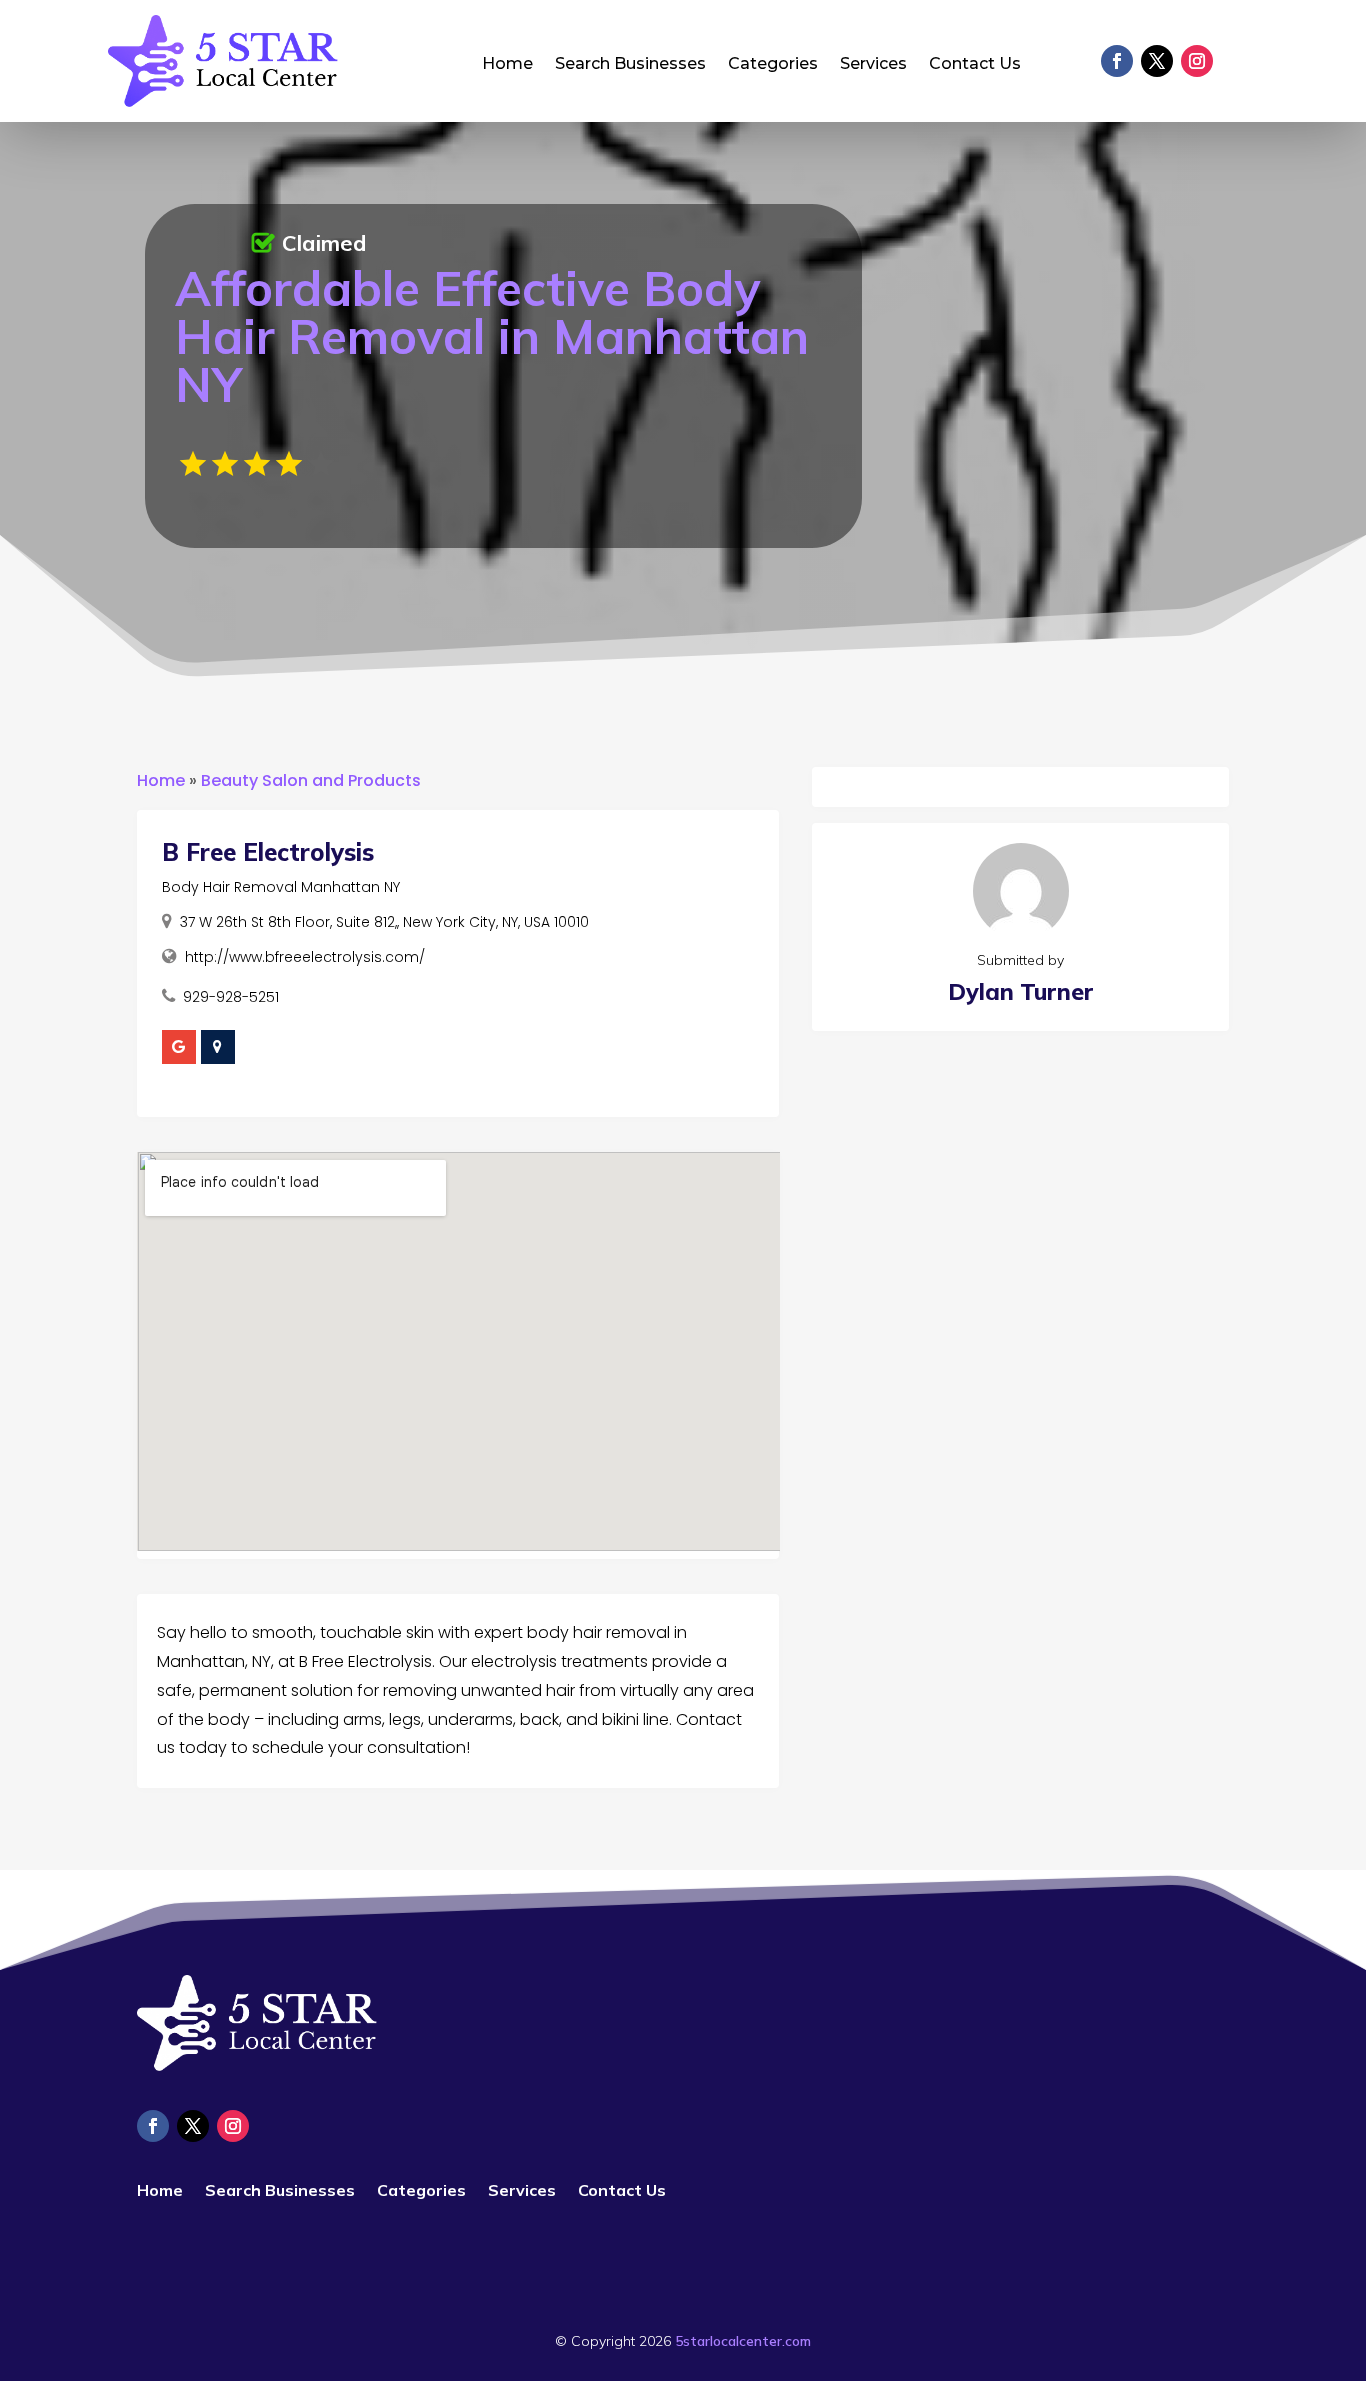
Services (873, 65)
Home (507, 65)
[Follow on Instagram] (1197, 61)
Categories (773, 65)
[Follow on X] (1157, 61)
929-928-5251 (231, 997)
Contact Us (975, 65)
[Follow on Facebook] (1117, 61)
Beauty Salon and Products (311, 780)
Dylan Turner (1021, 991)
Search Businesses (630, 65)
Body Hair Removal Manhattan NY (281, 887)
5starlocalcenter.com (743, 2341)
